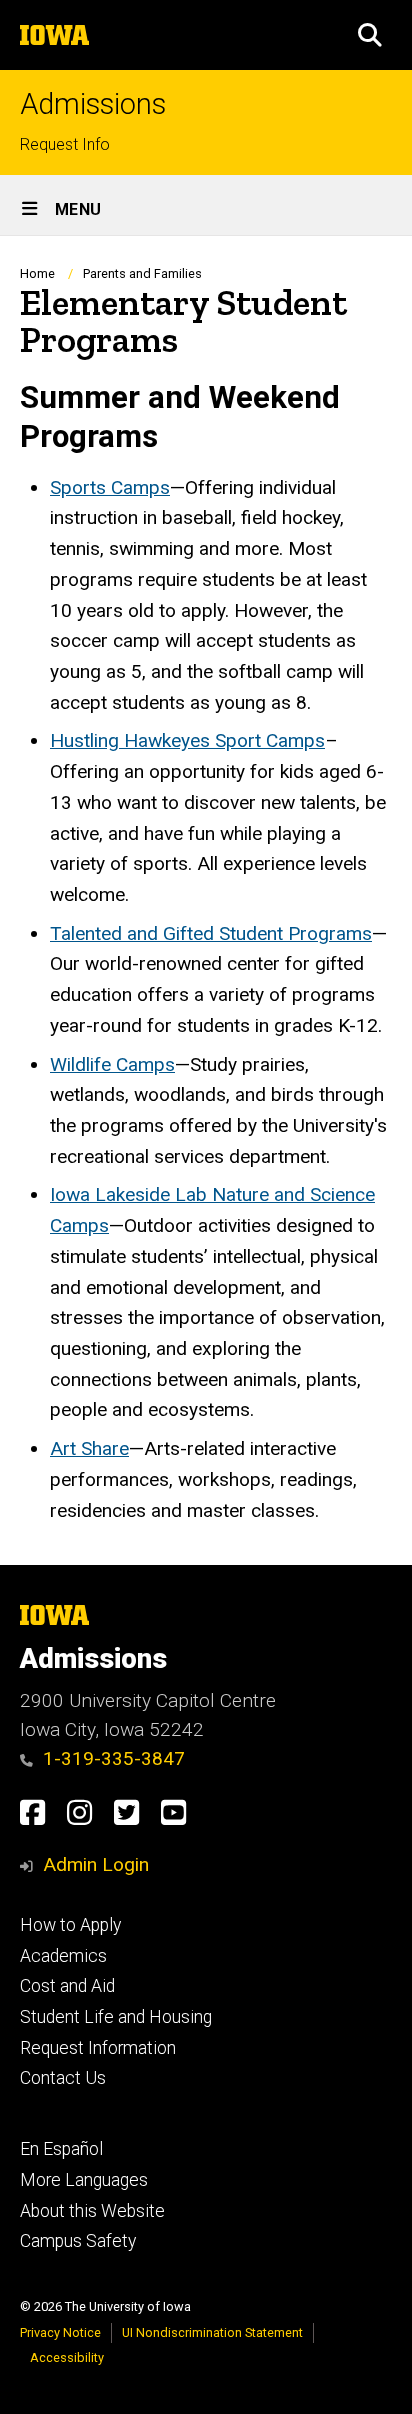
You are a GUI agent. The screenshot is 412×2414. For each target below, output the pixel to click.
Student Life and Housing (116, 2017)
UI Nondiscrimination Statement (212, 2332)
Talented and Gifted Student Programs (211, 933)
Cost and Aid (67, 1986)
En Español (61, 2149)
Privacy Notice (60, 2332)
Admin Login (96, 1864)
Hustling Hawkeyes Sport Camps (187, 740)
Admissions (93, 104)
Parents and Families (142, 273)
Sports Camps (110, 487)
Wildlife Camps (112, 1064)
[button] (370, 35)
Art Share (89, 1448)
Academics (63, 1956)
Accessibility (67, 2357)
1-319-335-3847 (114, 1758)
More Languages (84, 2180)
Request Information (98, 2048)
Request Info (65, 144)
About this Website (92, 2211)
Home (37, 273)
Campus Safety (78, 2241)
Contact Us (63, 2078)
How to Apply (70, 1925)
